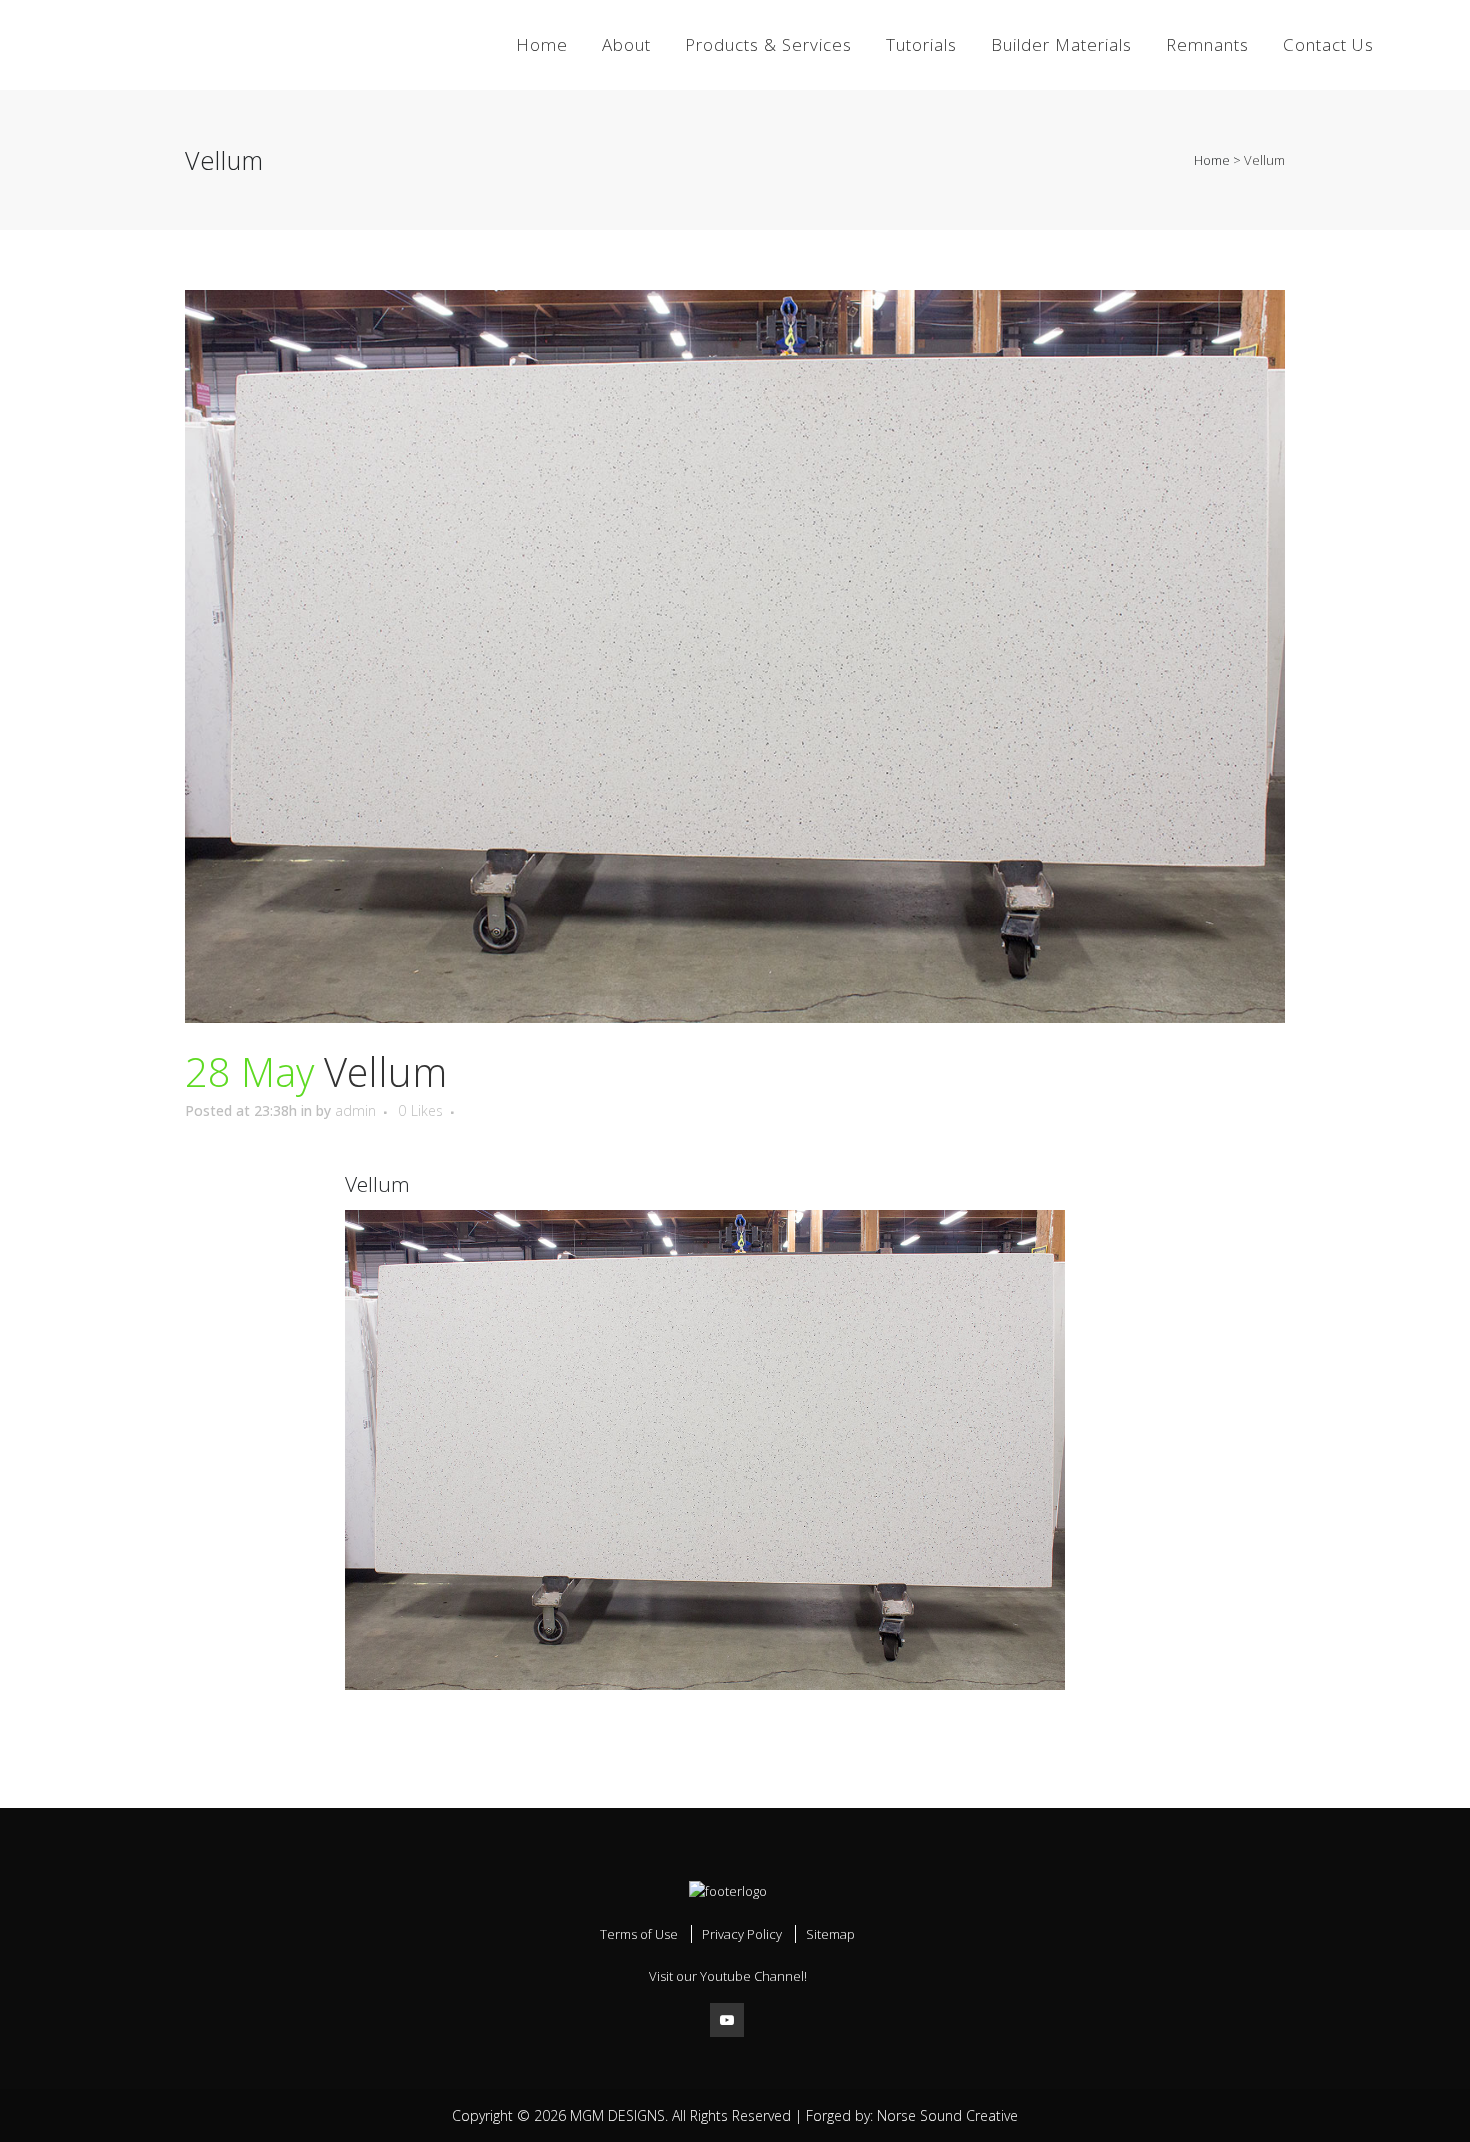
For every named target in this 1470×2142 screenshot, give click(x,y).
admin (355, 1110)
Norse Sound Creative (947, 2115)
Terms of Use (639, 1934)
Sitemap (830, 1934)
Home (1212, 160)
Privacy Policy (742, 1934)
